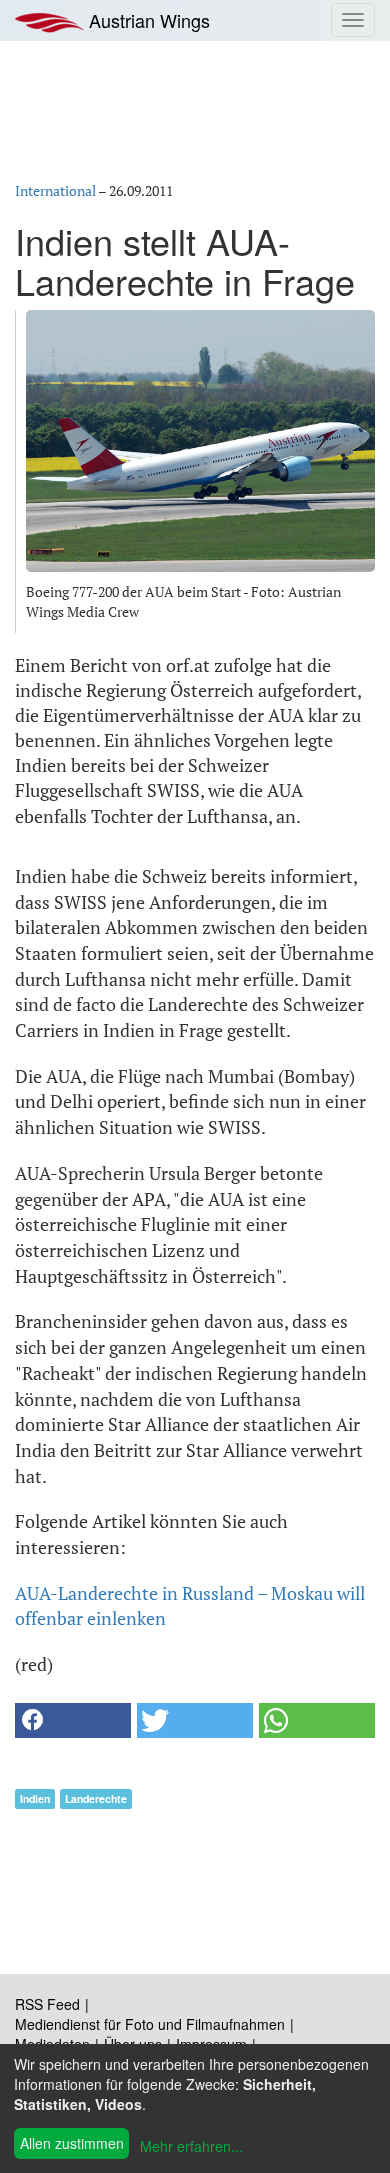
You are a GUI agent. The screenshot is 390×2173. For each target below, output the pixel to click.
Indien (35, 1798)
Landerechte (96, 1798)
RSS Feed (47, 2004)
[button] (73, 1720)
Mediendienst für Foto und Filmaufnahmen (150, 2024)
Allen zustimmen (72, 2143)
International (55, 190)
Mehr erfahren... (191, 2146)
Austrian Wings (147, 20)
